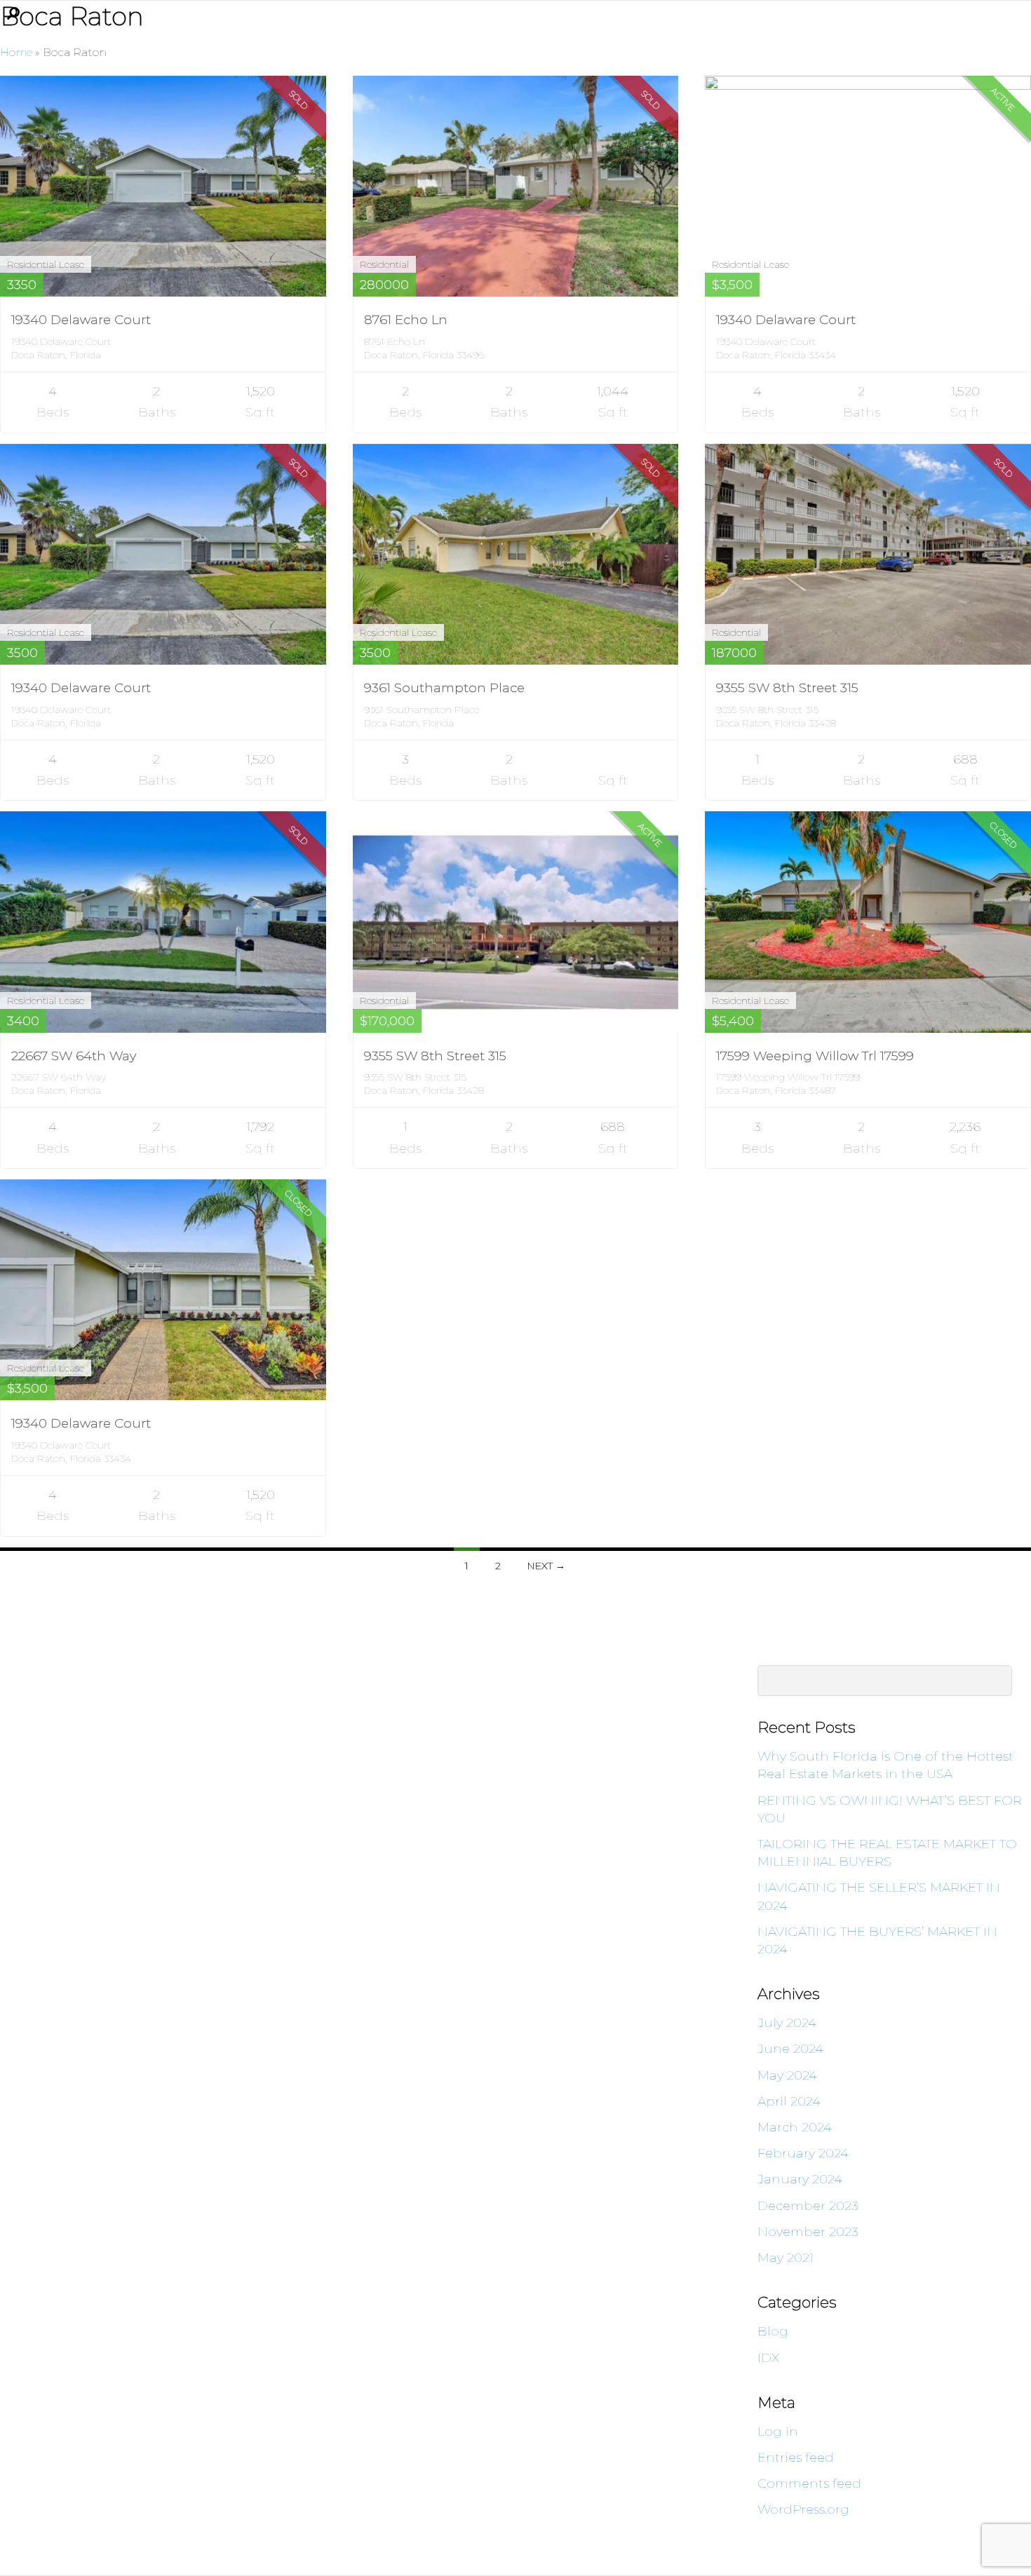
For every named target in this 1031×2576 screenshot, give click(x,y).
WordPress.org (803, 2509)
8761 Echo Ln (406, 320)
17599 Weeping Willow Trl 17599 (815, 1056)
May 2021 (786, 2258)
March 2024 (795, 2127)
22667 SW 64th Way (74, 1056)
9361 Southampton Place (444, 688)
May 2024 (787, 2075)
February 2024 (803, 2153)
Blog (773, 2331)
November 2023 (808, 2232)
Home (16, 52)
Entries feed (796, 2458)
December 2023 (808, 2206)
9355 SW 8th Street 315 (787, 688)
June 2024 (790, 2049)
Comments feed (809, 2483)
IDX (768, 2358)
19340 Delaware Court (81, 320)
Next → (546, 1566)
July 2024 (787, 2023)
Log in (778, 2432)
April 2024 (789, 2101)
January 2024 (800, 2179)
